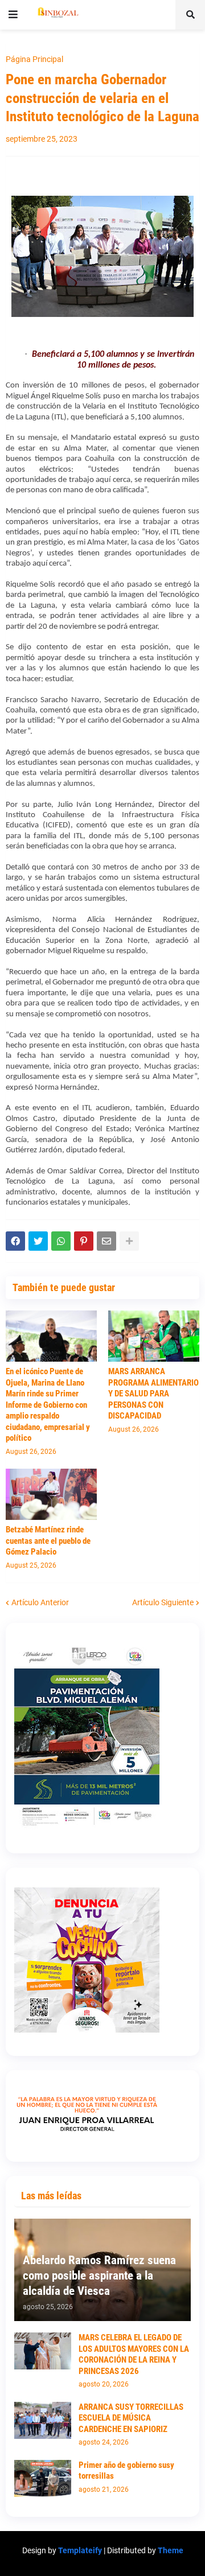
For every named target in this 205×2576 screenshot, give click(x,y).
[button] (13, 15)
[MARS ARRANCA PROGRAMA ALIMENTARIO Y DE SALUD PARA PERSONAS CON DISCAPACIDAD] (154, 1336)
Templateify (80, 2550)
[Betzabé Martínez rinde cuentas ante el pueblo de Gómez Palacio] (51, 1494)
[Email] (106, 1241)
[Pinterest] (84, 1241)
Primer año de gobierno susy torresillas (126, 2471)
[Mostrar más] (129, 1241)
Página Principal (34, 59)
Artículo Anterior (40, 1602)
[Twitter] (38, 1241)
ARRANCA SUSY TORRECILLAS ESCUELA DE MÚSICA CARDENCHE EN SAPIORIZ (131, 2418)
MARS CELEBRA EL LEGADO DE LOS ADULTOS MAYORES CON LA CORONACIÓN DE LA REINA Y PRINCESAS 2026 (134, 2354)
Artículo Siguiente (163, 1602)
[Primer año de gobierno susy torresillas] (43, 2478)
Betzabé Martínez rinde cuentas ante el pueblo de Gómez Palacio (48, 1541)
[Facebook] (15, 1241)
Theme (171, 2550)
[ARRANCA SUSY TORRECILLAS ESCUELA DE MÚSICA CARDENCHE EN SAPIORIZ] (43, 2420)
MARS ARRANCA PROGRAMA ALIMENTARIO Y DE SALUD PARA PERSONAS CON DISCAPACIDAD (153, 1394)
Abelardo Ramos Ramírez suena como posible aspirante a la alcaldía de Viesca (99, 2276)
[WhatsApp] (61, 1241)
